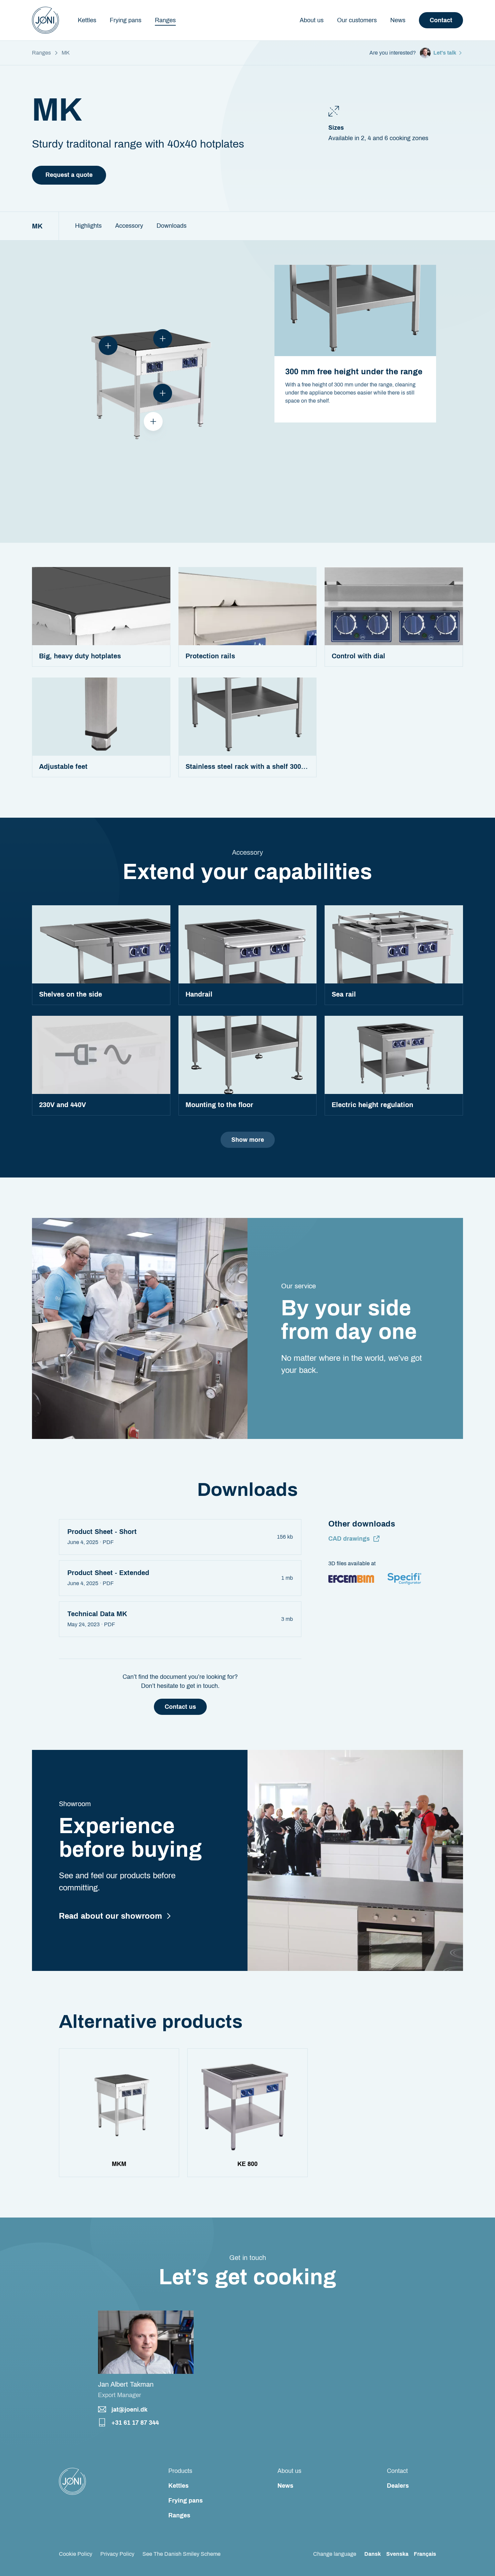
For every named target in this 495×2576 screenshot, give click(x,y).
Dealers (398, 2486)
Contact (441, 20)
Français (425, 2554)
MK (37, 226)
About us (312, 20)
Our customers (357, 20)
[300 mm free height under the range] (153, 421)
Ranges (41, 53)
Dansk (373, 2554)
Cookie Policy (76, 2554)
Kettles (178, 2486)
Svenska (397, 2554)
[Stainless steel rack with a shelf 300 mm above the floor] (163, 393)
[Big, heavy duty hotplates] (163, 339)
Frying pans (186, 2501)
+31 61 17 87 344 (135, 2423)
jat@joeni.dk (129, 2410)
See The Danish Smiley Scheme (181, 2554)
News (398, 20)
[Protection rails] (108, 346)
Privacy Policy (117, 2554)
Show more (248, 1140)
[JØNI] (45, 20)
